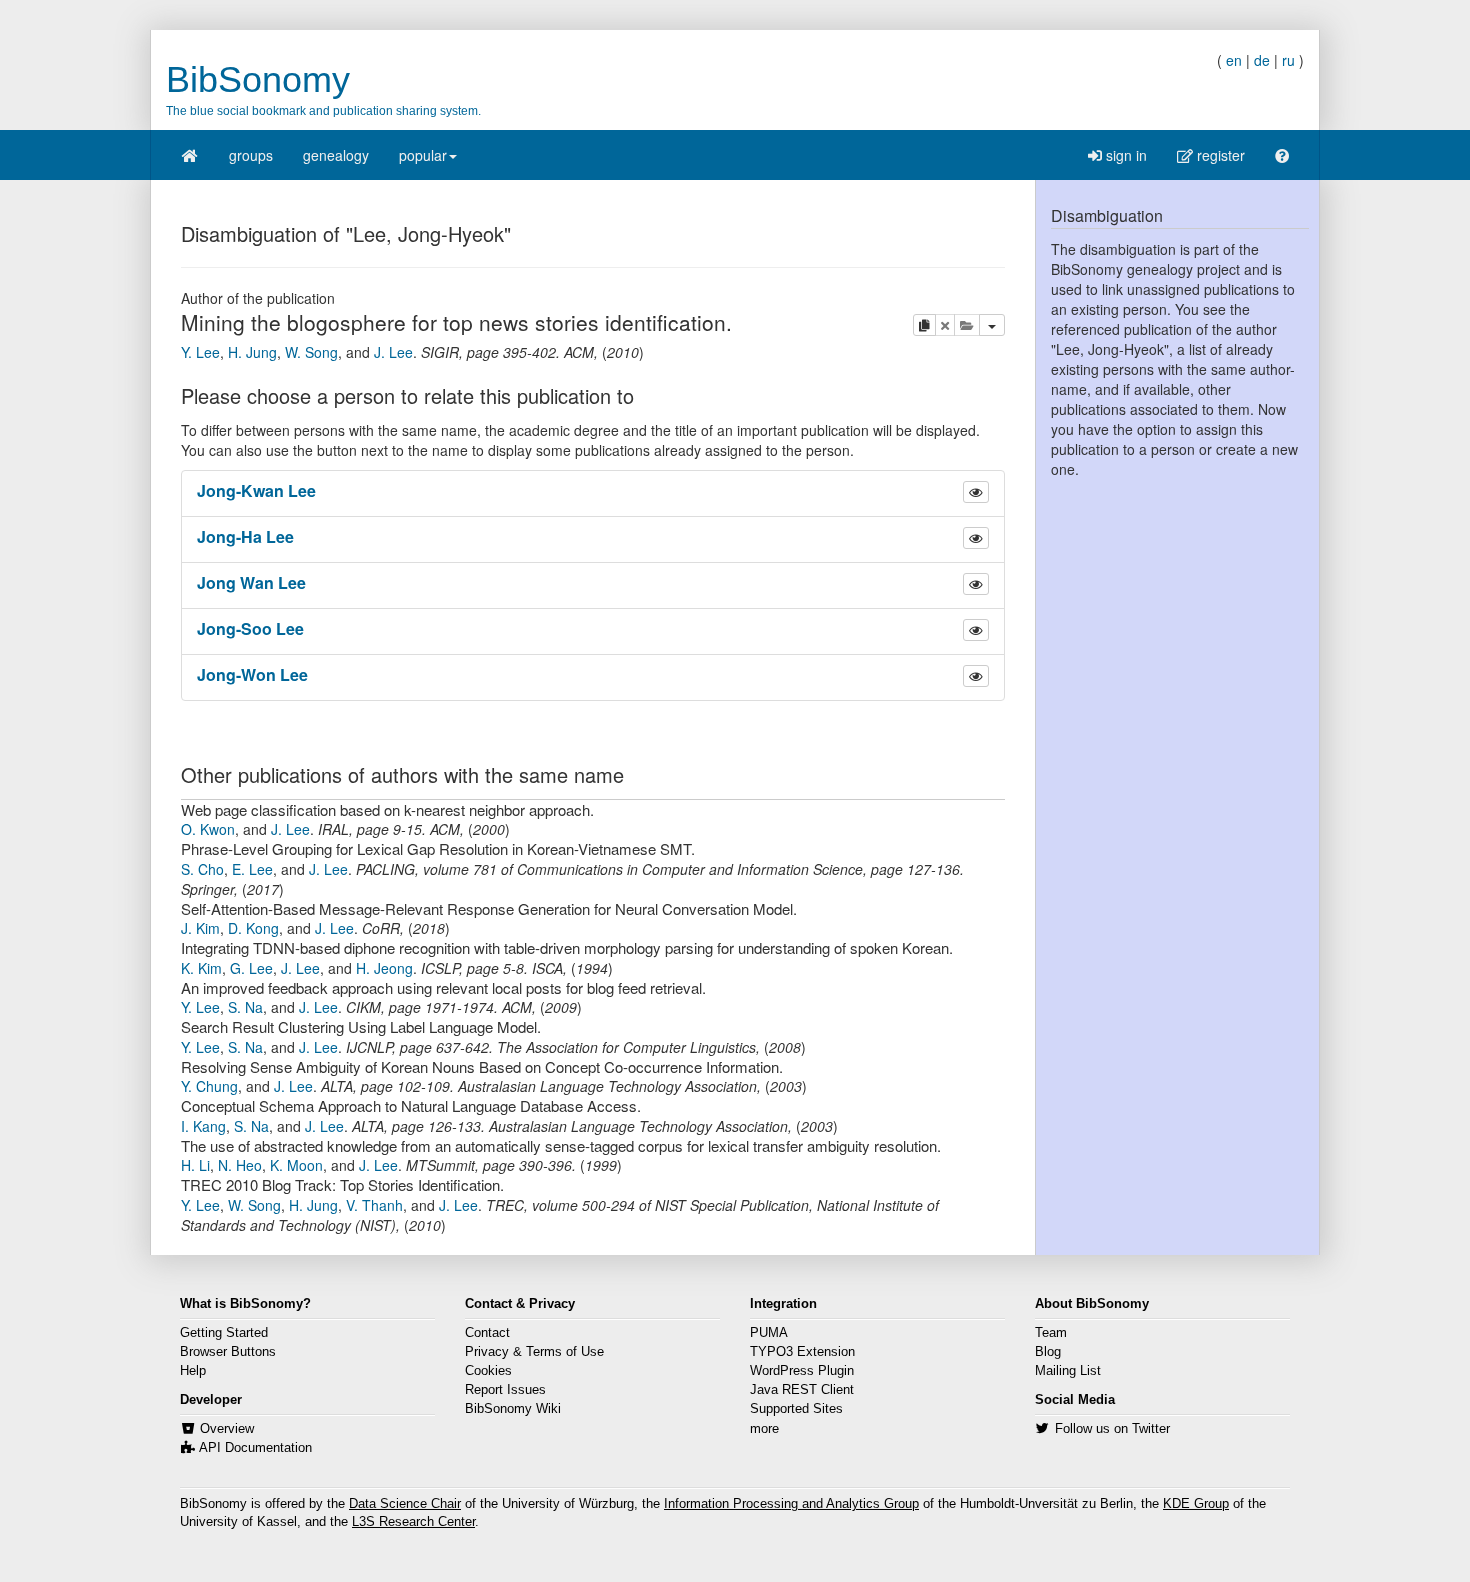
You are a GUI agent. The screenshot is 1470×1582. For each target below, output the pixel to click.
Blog (1048, 1352)
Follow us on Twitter (1112, 1429)
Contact (487, 1333)
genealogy (336, 155)
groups (251, 155)
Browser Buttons (228, 1352)
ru (1288, 60)
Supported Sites (796, 1409)
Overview (227, 1429)
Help (193, 1371)
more (764, 1429)
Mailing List (1068, 1371)
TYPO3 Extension (802, 1352)
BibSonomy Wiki (513, 1409)
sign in (1124, 155)
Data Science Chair (405, 1504)
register (1219, 155)
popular (423, 155)
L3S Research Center (413, 1522)
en (1234, 60)
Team (1051, 1333)
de (1262, 60)
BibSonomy (258, 79)
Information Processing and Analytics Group (791, 1504)
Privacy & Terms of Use (534, 1352)
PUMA (769, 1333)
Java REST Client (802, 1390)
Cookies (488, 1371)
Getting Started (224, 1333)
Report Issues (505, 1390)
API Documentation (255, 1448)
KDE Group (1196, 1504)
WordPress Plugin (802, 1371)
